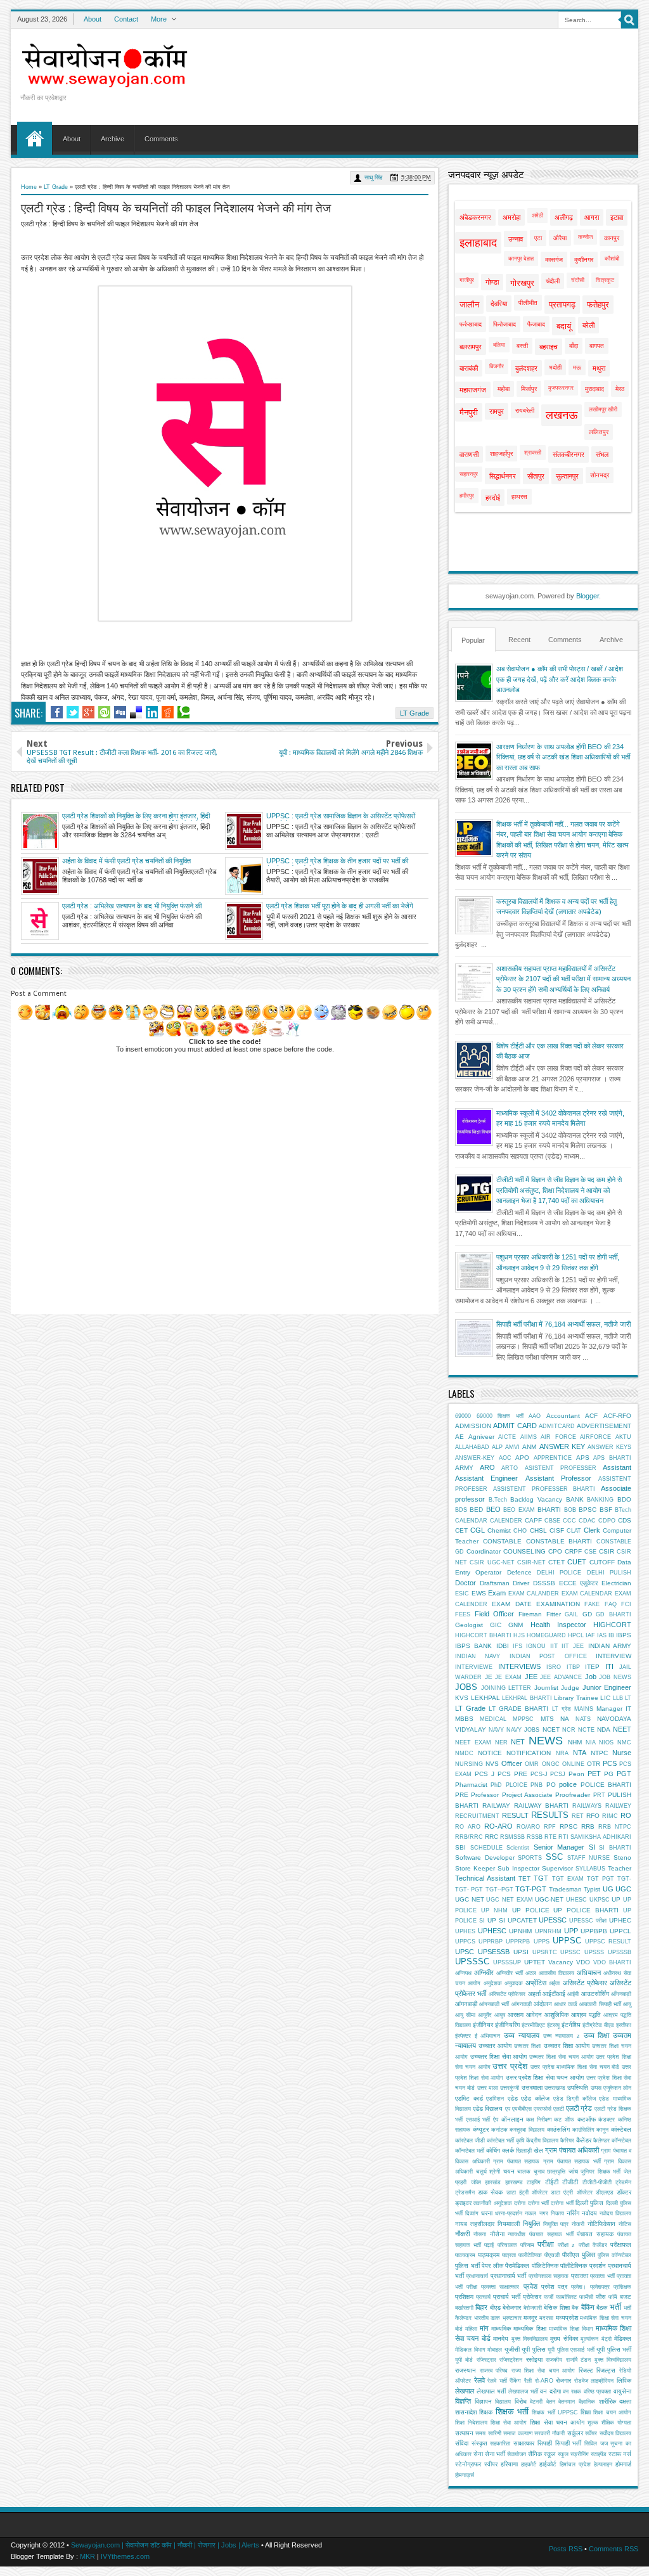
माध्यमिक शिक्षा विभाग (571, 2329)
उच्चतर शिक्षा (527, 2046)
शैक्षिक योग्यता (616, 2423)
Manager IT (614, 1709)
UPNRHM (548, 1931)
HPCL (576, 1635)
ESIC (462, 1594)
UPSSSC (472, 1961)
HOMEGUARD (546, 1635)
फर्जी (549, 2297)
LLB (618, 1698)
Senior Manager (559, 1847)
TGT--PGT (499, 1890)
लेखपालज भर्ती (523, 2392)
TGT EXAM (568, 1879)
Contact (126, 19)
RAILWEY (618, 1806)
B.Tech (498, 1500)
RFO (593, 1816)
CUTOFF (602, 1562)
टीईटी (552, 2182)
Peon (576, 1774)
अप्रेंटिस (536, 1983)
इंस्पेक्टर (463, 2036)
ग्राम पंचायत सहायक (516, 2161)
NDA (604, 1729)
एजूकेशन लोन (617, 2088)
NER (501, 1742)
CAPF (533, 1520)
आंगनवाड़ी (522, 2004)
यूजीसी (512, 2349)
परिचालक (507, 2245)
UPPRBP (491, 1942)
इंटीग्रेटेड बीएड (598, 2025)
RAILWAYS (587, 1806)
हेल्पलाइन (603, 2464)
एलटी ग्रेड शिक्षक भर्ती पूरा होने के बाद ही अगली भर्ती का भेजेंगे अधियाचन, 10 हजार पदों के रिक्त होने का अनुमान (340, 906)
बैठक (602, 2308)
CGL (478, 1530)
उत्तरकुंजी (510, 2088)
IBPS (624, 1635)
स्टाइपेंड (599, 2454)
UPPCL (620, 1931)
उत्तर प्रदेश (510, 2066)
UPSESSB (494, 1952)
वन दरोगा (550, 2391)
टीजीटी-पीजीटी (597, 2182)
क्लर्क (508, 2150)
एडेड (513, 2098)
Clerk (592, 1530)
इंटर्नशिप (571, 2025)
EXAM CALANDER (534, 1594)
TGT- (624, 1879)
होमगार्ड (623, 2464)
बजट (626, 2297)
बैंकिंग (588, 2307)
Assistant (617, 1467)
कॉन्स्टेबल (621, 2141)
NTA (580, 1753)
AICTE (507, 1437)
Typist (592, 1889)
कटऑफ (587, 2119)
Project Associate (527, 1795)
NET (518, 1742)
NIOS (606, 1742)
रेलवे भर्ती (497, 2381)
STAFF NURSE (589, 1858)
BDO (624, 1499)
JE (489, 1677)
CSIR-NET (531, 1562)
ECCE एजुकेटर (579, 1583)
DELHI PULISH (609, 1573)
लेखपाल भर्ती (492, 2391)
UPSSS (594, 1952)
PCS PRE (512, 1774)
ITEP (592, 1667)
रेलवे (479, 2380)
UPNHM (520, 1931)
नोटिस (625, 2224)
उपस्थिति (578, 2088)
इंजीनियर (483, 2025)
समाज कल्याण (517, 2433)
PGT (624, 1774)
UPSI (521, 1952)
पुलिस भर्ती (467, 2266)
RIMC (610, 1816)
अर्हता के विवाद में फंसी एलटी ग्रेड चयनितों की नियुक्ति (126, 861)
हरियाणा (509, 2464)
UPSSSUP (507, 1962)
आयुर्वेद (485, 2015)
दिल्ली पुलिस (589, 2203)
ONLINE (573, 1764)
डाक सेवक (490, 2192)
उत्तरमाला (532, 2088)
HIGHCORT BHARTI (483, 1635)
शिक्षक (486, 2412)
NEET (622, 1729)
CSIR (607, 1551)
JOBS (466, 1687)
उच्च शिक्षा (597, 2035)
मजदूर (530, 2318)
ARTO (510, 1468)
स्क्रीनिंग (580, 2454)
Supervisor (557, 1868)
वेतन (551, 2402)
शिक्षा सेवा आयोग (509, 2423)
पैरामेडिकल (517, 2266)
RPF (550, 1827)
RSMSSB (512, 1837)
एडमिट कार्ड (469, 2098)
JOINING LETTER (506, 1688)
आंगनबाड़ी (466, 2004)
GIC (496, 1625)
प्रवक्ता (580, 2276)
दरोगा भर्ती (538, 2203)
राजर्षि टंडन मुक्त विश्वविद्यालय (599, 2360)
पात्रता (509, 2255)
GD (587, 1614)
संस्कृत (479, 2443)
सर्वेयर (591, 2433)
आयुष (500, 2015)
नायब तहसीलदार (475, 2224)
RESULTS (550, 1815)
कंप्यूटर (481, 2129)
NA (565, 1719)
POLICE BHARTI (606, 1785)
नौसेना (497, 2234)
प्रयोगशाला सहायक (549, 2276)
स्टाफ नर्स (620, 2454)
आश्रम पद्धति (586, 2015)
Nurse (622, 1753)
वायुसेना (622, 2391)
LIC (605, 1698)
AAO (535, 1416)
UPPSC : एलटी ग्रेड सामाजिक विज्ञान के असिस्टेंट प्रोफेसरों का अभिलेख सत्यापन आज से (341, 816)
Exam (497, 1593)
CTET (556, 1562)
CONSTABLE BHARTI (559, 1541)
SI (592, 1847)
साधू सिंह (373, 177)
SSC (554, 1857)
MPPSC (523, 1719)
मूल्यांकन (589, 2339)
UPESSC (553, 1920)
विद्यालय (503, 2402)
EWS (479, 1593)
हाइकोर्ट (529, 2464)
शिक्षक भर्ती (512, 2412)
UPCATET (522, 1920)
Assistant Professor (558, 1478)
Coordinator (484, 1551)
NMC (624, 1742)
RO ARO (468, 1827)
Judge (570, 1688)
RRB (588, 1826)
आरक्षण (516, 2015)
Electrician (616, 1583)
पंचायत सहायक (595, 2234)
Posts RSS (566, 2549)
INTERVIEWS (519, 1666)
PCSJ (558, 1774)
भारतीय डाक (487, 2318)
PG (609, 1774)
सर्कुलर (575, 2433)
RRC (492, 1837)
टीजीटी (570, 2182)
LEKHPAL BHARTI (527, 1698)
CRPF (573, 1551)
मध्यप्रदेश (567, 2318)
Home (35, 138)
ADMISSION (473, 1426)
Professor (485, 1795)
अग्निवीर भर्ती (510, 1973)
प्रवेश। (579, 2287)
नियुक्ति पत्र (556, 2224)
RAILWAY (496, 1806)
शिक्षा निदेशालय (471, 2423)
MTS (547, 1719)
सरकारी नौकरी (549, 2433)
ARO (487, 1467)
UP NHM (494, 1910)
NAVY (496, 1730)
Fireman (530, 1614)
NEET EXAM (473, 1742)
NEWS (546, 1741)
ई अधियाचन (488, 2036)
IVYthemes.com (125, 2556)
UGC (623, 1889)
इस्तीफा (624, 2025)
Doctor (466, 1583)
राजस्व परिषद (494, 2371)
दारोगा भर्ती (562, 2203)
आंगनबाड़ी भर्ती (494, 2004)
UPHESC (492, 1931)
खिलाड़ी (524, 2151)
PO (551, 1785)
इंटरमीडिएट (533, 2025)
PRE (462, 1795)
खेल (538, 2150)
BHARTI (549, 1510)
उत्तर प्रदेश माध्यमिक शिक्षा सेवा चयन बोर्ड (575, 2067)
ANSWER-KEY (475, 1458)
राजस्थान (466, 2370)
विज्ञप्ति (463, 2401)
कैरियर (567, 2141)
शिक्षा (586, 2412)
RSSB (535, 1837)
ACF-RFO (617, 1416)
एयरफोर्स (543, 2109)
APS (583, 1458)
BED (476, 1510)
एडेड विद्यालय (488, 2109)
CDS (625, 1520)
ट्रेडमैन (623, 2182)
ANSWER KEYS (609, 1447)
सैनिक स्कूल (542, 2454)
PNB (537, 1785)
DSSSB (544, 1583)
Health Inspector (558, 1625)
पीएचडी (552, 2255)
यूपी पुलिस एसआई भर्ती (571, 2350)
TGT (541, 1878)
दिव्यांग (472, 2213)
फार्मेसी (586, 2297)
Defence (519, 1572)
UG (608, 1889)
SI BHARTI (615, 1848)
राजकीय (554, 2360)
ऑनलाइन (512, 2119)
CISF (557, 1530)
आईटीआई (554, 1994)
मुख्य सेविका (564, 2339)
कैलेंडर (584, 2140)
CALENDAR (471, 1521)
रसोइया (534, 2360)
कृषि (520, 2141)
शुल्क (593, 2423)
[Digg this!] (120, 712)
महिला (471, 2329)
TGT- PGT (469, 1890)
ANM (529, 1447)
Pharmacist (471, 1785)
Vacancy (561, 1962)
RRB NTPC (615, 1827)
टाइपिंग (534, 2182)
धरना (487, 2213)
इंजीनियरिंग (507, 2025)
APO (522, 1458)
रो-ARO (544, 2381)
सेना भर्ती (495, 2454)
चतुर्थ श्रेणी (488, 2172)
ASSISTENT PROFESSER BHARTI (544, 1489)
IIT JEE (573, 1646)
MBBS (464, 1719)
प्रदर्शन (598, 2266)
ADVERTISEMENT (604, 1426)
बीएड (495, 2308)
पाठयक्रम (465, 2255)
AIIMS (529, 1437)
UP (616, 1899)
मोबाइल (495, 2350)
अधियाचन (589, 1973)
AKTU (623, 1437)
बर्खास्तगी (464, 2308)
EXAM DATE (511, 1604)
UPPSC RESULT (608, 1942)
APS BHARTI (612, 1458)
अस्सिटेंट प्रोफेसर (507, 1994)
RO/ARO (528, 1827)
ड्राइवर (463, 2203)
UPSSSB (620, 1952)
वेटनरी (536, 2402)
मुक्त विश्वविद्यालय (530, 2339)
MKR (87, 2556)
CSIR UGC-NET (492, 1562)
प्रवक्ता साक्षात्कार (500, 2287)
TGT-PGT (531, 1889)
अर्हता (554, 1983)
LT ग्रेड (562, 1709)
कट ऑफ (564, 2120)
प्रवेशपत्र (600, 2287)
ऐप (496, 2120)
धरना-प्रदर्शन (509, 2213)
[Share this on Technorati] (183, 712)
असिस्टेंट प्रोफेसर (585, 1983)
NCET (551, 1729)
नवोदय (589, 2213)
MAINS (584, 1709)
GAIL (571, 1614)
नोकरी (578, 2224)
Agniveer (481, 1437)
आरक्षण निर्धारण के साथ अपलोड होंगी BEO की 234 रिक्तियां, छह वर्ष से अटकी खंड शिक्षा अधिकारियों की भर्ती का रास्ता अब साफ (563, 757)
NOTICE (490, 1753)
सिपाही (545, 2443)
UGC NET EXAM (509, 1900)
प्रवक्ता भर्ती (602, 2276)
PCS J (485, 1774)
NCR (569, 1730)
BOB (570, 1510)
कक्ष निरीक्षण (539, 2120)
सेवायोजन (517, 2454)
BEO (493, 1509)
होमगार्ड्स (465, 2475)
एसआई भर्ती (478, 2120)
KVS (462, 1698)
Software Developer (485, 1858)
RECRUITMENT (477, 1816)
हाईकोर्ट (548, 2464)
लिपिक (624, 2380)
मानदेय (501, 2339)
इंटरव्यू (553, 2025)
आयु (627, 2004)
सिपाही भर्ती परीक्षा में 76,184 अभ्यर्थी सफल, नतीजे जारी (563, 1324)
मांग (484, 2328)
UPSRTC (545, 1952)
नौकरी (462, 2234)
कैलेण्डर (601, 2141)
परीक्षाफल (621, 2245)
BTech (623, 1510)
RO (626, 1815)
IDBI (503, 1646)
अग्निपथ (463, 1973)
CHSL (538, 1530)
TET (524, 1878)
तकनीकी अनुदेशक (492, 2203)
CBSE (552, 1521)
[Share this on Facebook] (57, 712)
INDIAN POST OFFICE (548, 1656)
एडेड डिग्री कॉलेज (575, 2099)
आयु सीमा (465, 2015)
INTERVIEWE (474, 1667)
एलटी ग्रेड (579, 2108)
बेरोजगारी (533, 2308)
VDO (583, 1962)
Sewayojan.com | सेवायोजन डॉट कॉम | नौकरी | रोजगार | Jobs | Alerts (165, 2545)
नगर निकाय (552, 2213)
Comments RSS (614, 2549)
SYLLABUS (590, 1869)
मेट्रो (607, 2339)
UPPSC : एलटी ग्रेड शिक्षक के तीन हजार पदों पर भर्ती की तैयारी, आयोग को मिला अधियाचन (337, 861)
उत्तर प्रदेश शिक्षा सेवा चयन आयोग (545, 2077)
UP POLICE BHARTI (586, 1910)
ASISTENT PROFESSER (561, 1468)
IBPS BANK (473, 1646)
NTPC (599, 1753)
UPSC (465, 1952)
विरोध (521, 2401)
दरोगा (520, 2203)
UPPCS (465, 1942)
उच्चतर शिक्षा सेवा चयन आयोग (561, 2057)
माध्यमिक (501, 2328)
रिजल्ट (586, 2370)
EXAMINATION (558, 1604)
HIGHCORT (612, 1625)
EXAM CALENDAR (587, 1594)
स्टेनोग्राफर (468, 2464)
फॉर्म (613, 2297)
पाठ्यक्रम (489, 2255)
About (93, 19)
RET (578, 1816)
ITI (609, 1666)
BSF (606, 1510)
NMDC (464, 1753)
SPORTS (530, 1858)
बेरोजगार (512, 2308)
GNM (516, 1625)
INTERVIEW (614, 1656)
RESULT (515, 1815)
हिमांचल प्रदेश (575, 2464)
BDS (461, 1510)
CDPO (607, 1521)
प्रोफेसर (532, 2297)
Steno (622, 1858)
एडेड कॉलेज (535, 2098)
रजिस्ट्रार (486, 2360)
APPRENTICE (553, 1458)
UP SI (496, 1920)
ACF (591, 1416)
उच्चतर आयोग (495, 2046)
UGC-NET (549, 1899)
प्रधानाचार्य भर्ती (508, 2276)
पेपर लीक (492, 2266)
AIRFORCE (595, 1437)
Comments (161, 139)
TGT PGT (601, 1879)
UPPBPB (594, 1931)
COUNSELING (524, 1551)
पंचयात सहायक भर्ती (551, 2234)
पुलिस (588, 2255)
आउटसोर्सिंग (595, 1994)
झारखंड (493, 2182)
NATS (583, 1719)
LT (628, 1698)
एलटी (559, 2109)
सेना (478, 2454)
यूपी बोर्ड (464, 2360)
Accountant (563, 1416)
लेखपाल (465, 2391)
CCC (569, 1521)
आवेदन (534, 2015)
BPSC (588, 1510)
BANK (575, 1499)
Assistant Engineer (486, 1478)
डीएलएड (605, 2193)
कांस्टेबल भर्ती (500, 2141)
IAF (590, 1635)
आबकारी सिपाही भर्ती (600, 2004)
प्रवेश (530, 2286)
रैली (528, 2381)
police (568, 1784)
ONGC (551, 1764)
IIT (554, 1646)
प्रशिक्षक (622, 2287)
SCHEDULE (486, 1848)
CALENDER (506, 1521)
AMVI (512, 1447)
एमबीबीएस (522, 2109)
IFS (517, 1646)
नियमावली (509, 2224)
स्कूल (563, 2454)
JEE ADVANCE (561, 1677)
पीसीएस (571, 2255)
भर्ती (615, 2307)
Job (591, 1677)
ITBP (573, 1667)
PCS (610, 1763)
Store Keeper (475, 1868)
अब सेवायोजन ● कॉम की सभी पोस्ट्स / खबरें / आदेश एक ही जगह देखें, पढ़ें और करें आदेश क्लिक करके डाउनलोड (560, 679)
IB (611, 1635)
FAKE (592, 1604)
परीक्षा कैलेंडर (593, 2245)
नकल (530, 2213)
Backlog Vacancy (536, 1499)
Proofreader (573, 1795)
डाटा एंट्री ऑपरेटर (571, 2193)
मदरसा (546, 2318)
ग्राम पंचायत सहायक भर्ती (572, 2161)
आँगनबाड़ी (621, 1994)
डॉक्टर (624, 2192)
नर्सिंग (573, 2213)
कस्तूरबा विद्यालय (527, 2130)
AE (459, 1437)
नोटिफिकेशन (601, 2224)
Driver (521, 1583)
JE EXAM (508, 1677)
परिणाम (527, 2245)
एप (508, 2109)
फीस (601, 2297)
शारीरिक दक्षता (615, 2401)
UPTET (535, 1962)
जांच (573, 2171)
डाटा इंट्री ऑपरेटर (527, 2193)
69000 (463, 1416)
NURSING (469, 1764)
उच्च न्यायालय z (562, 2036)
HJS (519, 1635)
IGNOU (536, 1646)
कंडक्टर (607, 2120)
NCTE (586, 1730)
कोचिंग (493, 2150)
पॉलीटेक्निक (574, 2266)
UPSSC (570, 1952)
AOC (505, 1458)
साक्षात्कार (524, 2443)
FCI (626, 1604)
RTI (563, 1837)
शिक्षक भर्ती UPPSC (555, 2412)
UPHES (465, 1931)
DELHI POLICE (559, 1573)
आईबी (573, 1994)
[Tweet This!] (73, 712)
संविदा (462, 2443)
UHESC (576, 1900)
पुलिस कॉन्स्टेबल (614, 2255)
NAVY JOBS (523, 1730)
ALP (497, 1447)
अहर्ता (534, 1994)
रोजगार (563, 2380)
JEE (531, 1677)
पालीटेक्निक (530, 2255)
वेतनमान (567, 2402)
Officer (512, 1763)
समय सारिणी (488, 2433)
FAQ (611, 1604)
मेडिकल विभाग (470, 2350)
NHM (575, 1742)
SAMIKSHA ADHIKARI (601, 1837)
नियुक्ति (531, 2224)
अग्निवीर (484, 1973)
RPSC (569, 1826)
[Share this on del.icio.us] (136, 712)
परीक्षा (546, 2244)
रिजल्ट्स (606, 2370)
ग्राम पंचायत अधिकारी (572, 2150)
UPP (571, 1931)
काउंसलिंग (558, 2129)
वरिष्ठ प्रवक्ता (598, 2392)
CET (461, 1530)
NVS (492, 1764)
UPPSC (567, 1941)
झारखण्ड (514, 2182)
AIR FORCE (558, 1437)
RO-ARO (498, 1826)
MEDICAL (493, 1719)
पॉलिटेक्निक (545, 2266)
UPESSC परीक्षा (588, 1921)
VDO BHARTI (612, 1962)
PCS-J (539, 1774)
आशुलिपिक (556, 2015)
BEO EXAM (519, 1510)
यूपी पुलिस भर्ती (614, 2349)
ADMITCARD (557, 1426)
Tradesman (565, 1889)
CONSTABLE (502, 1541)
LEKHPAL (485, 1698)
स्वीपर (491, 2464)
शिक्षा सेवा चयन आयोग (557, 2422)
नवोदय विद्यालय (615, 2213)
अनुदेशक (493, 1983)
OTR (594, 1764)
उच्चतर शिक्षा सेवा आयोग (499, 2057)
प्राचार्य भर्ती (507, 2297)
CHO (520, 1531)
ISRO (554, 1667)
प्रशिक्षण (464, 2297)
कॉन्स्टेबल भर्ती (470, 2151)
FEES (463, 1614)
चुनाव (539, 2172)
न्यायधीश (517, 2234)
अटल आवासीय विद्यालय (550, 1973)
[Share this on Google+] (88, 712)
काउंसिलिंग (583, 2130)
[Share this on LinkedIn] (152, 712)
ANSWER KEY (562, 1446)
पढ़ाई (489, 2245)
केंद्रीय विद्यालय (542, 2141)
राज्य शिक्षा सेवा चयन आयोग (543, 2371)
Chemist (499, 1530)
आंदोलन (543, 2004)
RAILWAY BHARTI (542, 1806)
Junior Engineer (607, 1687)
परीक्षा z (566, 2245)
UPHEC (620, 1920)
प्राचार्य (483, 2297)
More (159, 19)
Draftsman (495, 1583)
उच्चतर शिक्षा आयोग (567, 2046)
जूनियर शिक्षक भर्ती (601, 2172)
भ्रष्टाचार (512, 2318)
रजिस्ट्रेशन (511, 2360)
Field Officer (495, 1614)
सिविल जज (596, 2444)
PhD (496, 1785)
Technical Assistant (485, 1878)
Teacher (620, 1868)
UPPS (542, 1942)
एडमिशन (495, 2099)
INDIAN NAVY (478, 1656)
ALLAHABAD (472, 1447)
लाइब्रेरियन (602, 2381)
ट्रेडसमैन (465, 2193)
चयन (509, 2171)
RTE (550, 1837)
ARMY (464, 1468)
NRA (562, 1753)
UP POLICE (531, 1910)
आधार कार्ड (566, 2004)
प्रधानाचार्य (477, 2276)
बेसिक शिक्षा (556, 2308)
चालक (524, 2172)
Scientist (518, 1848)
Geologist (469, 1625)
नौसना (480, 2234)
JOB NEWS (615, 1677)
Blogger (588, 596)
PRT (599, 1795)
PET (594, 1774)
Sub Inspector (518, 1868)
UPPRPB (518, 1942)
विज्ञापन (483, 2401)
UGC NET (470, 1899)
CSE (590, 1552)
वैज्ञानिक (587, 2402)
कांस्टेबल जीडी (470, 2141)
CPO (555, 1551)
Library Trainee (576, 1698)
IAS (602, 1635)
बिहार (481, 2307)
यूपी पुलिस (534, 2349)
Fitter (554, 1614)
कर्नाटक (499, 2130)
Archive (112, 139)
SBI (460, 1847)
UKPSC (600, 1900)
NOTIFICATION (529, 1753)
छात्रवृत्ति (556, 2172)
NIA (591, 1742)
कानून (602, 2130)
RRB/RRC (469, 1837)
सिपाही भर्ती (569, 2443)
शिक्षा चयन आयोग (612, 2412)
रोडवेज (581, 2381)
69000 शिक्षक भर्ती (500, 1416)
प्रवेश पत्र (554, 2287)
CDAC (587, 1521)
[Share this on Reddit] (168, 712)
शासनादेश (466, 2412)
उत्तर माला (488, 2088)
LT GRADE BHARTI (518, 1709)
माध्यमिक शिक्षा (530, 2328)
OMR (532, 1764)
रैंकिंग (515, 2381)
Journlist (546, 1688)
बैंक (575, 2308)
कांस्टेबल (621, 2129)
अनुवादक (514, 1983)
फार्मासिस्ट (566, 2297)
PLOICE (517, 1785)
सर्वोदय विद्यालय (615, 2433)
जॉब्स (476, 2182)
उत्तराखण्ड (555, 2088)
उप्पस (596, 2088)
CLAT (574, 1531)
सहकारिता (500, 2444)
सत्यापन (464, 2433)
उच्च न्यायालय (522, 2035)
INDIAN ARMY (610, 1646)
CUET (577, 1562)
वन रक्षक (572, 2392)
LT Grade (56, 187)
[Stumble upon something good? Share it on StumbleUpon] (104, 712)
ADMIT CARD (515, 1426)
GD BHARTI (614, 1614)
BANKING (600, 1500)
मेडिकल (623, 2339)
